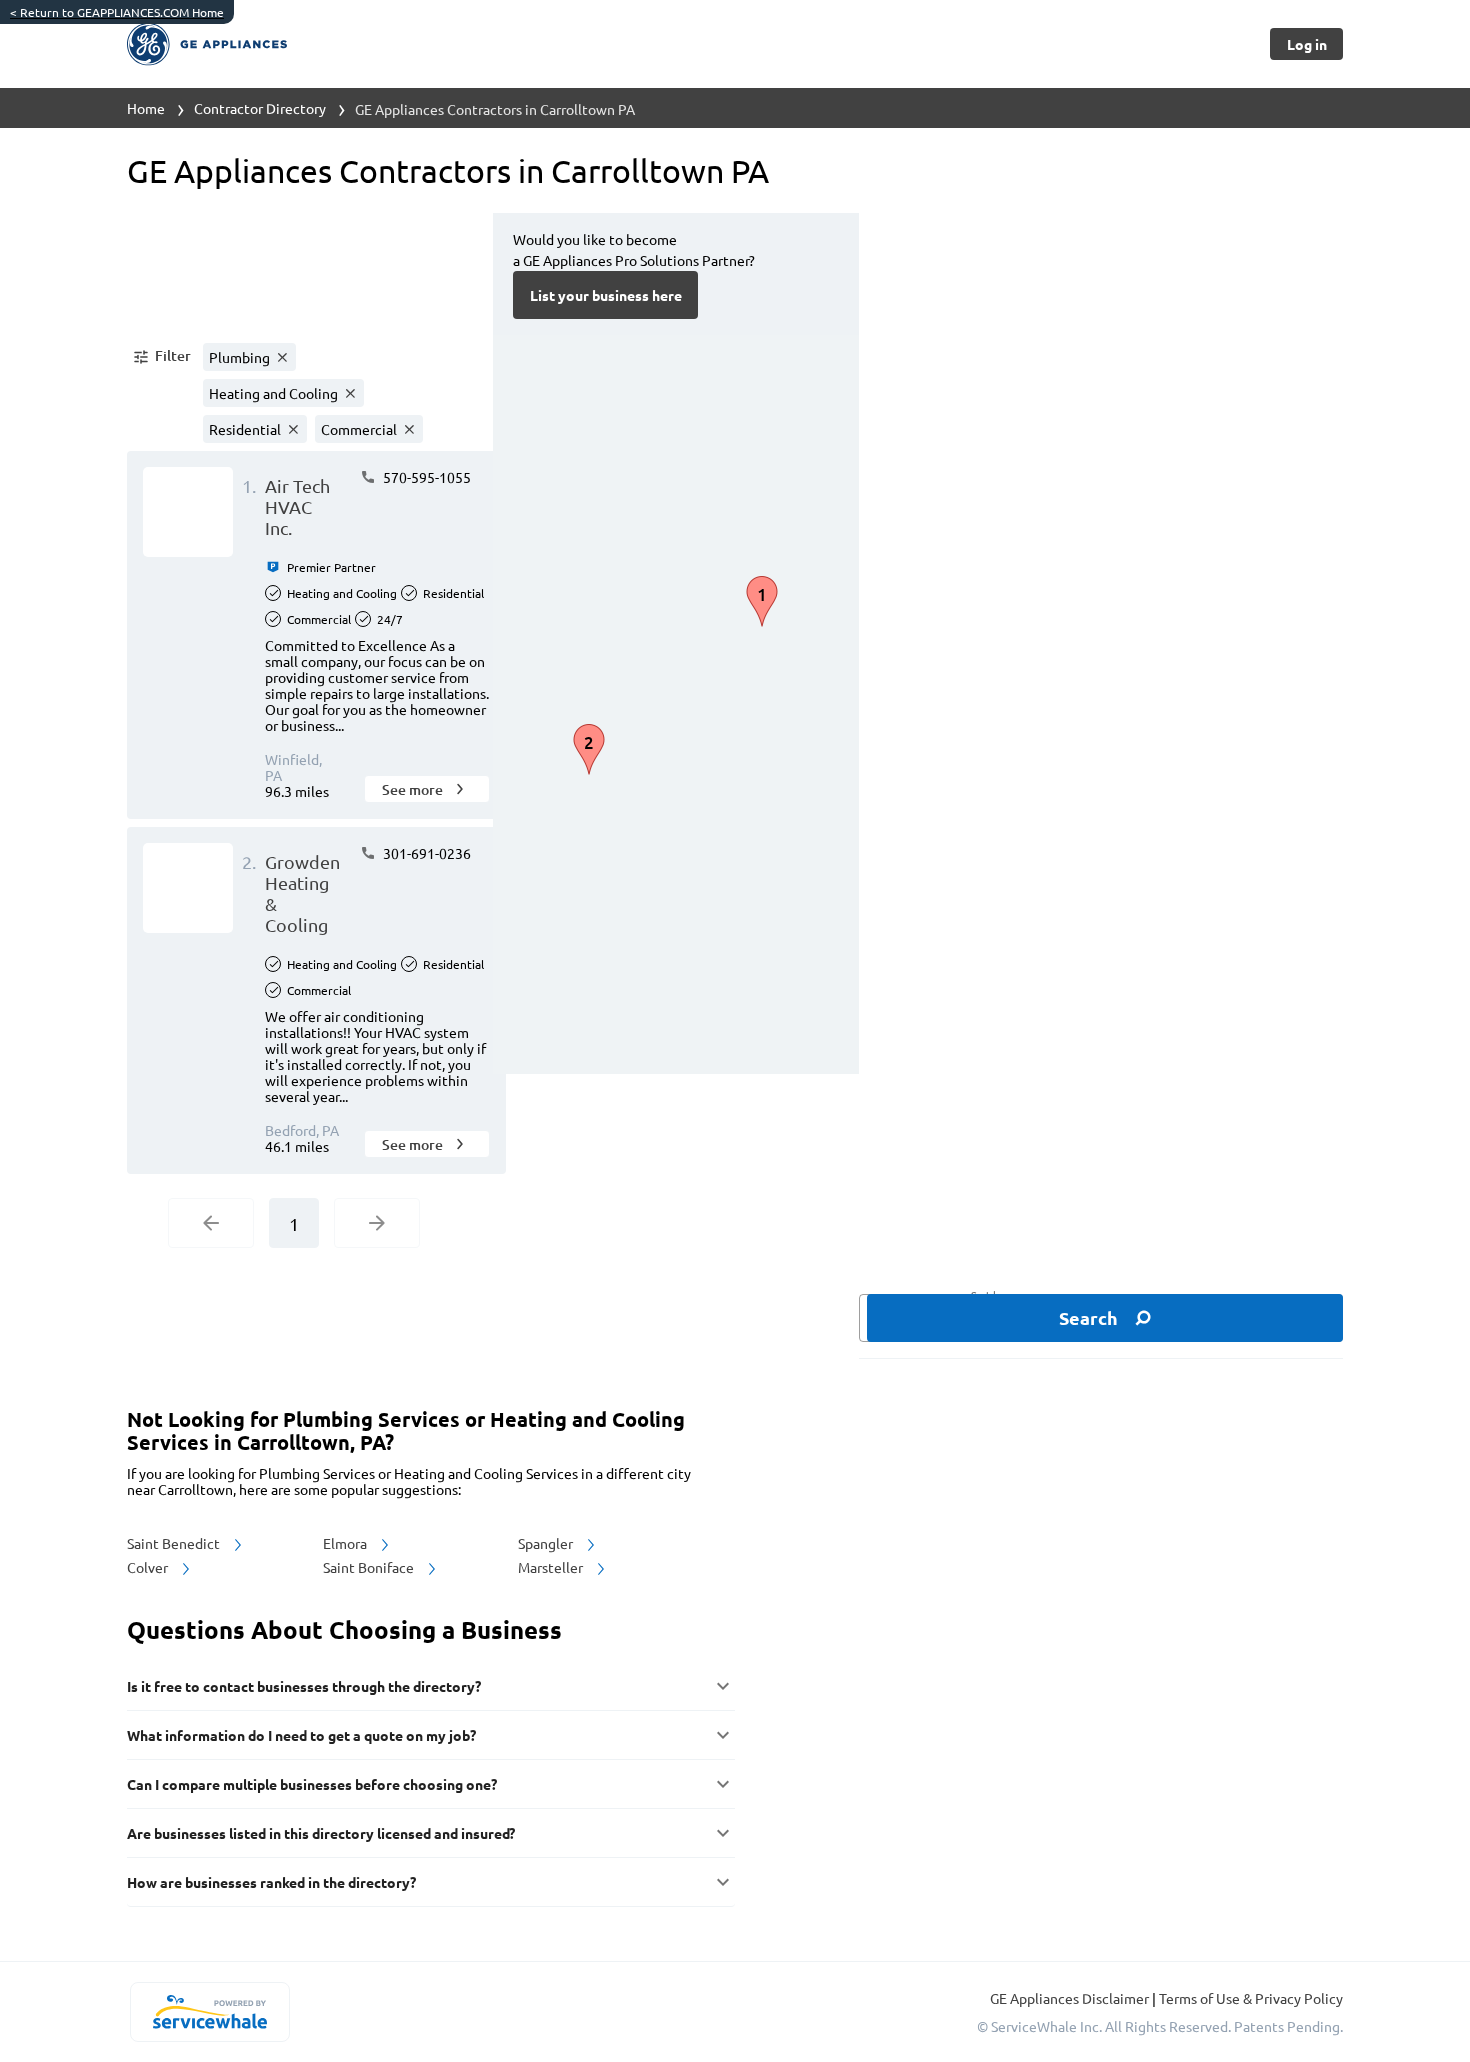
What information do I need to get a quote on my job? (301, 1735)
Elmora (346, 1543)
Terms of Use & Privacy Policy (1251, 1998)
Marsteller (552, 1567)
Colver (149, 1567)
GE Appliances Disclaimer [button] (1071, 1998)
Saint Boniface (370, 1567)
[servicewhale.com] (209, 2012)
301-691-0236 (425, 853)
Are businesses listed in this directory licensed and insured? (321, 1833)
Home (146, 108)
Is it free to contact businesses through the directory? (304, 1686)
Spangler (547, 1543)
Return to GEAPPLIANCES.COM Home (117, 12)
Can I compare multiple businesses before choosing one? (312, 1784)
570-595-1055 (425, 477)
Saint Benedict (175, 1543)
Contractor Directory (260, 108)
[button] (161, 357)
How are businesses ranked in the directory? (271, 1882)
